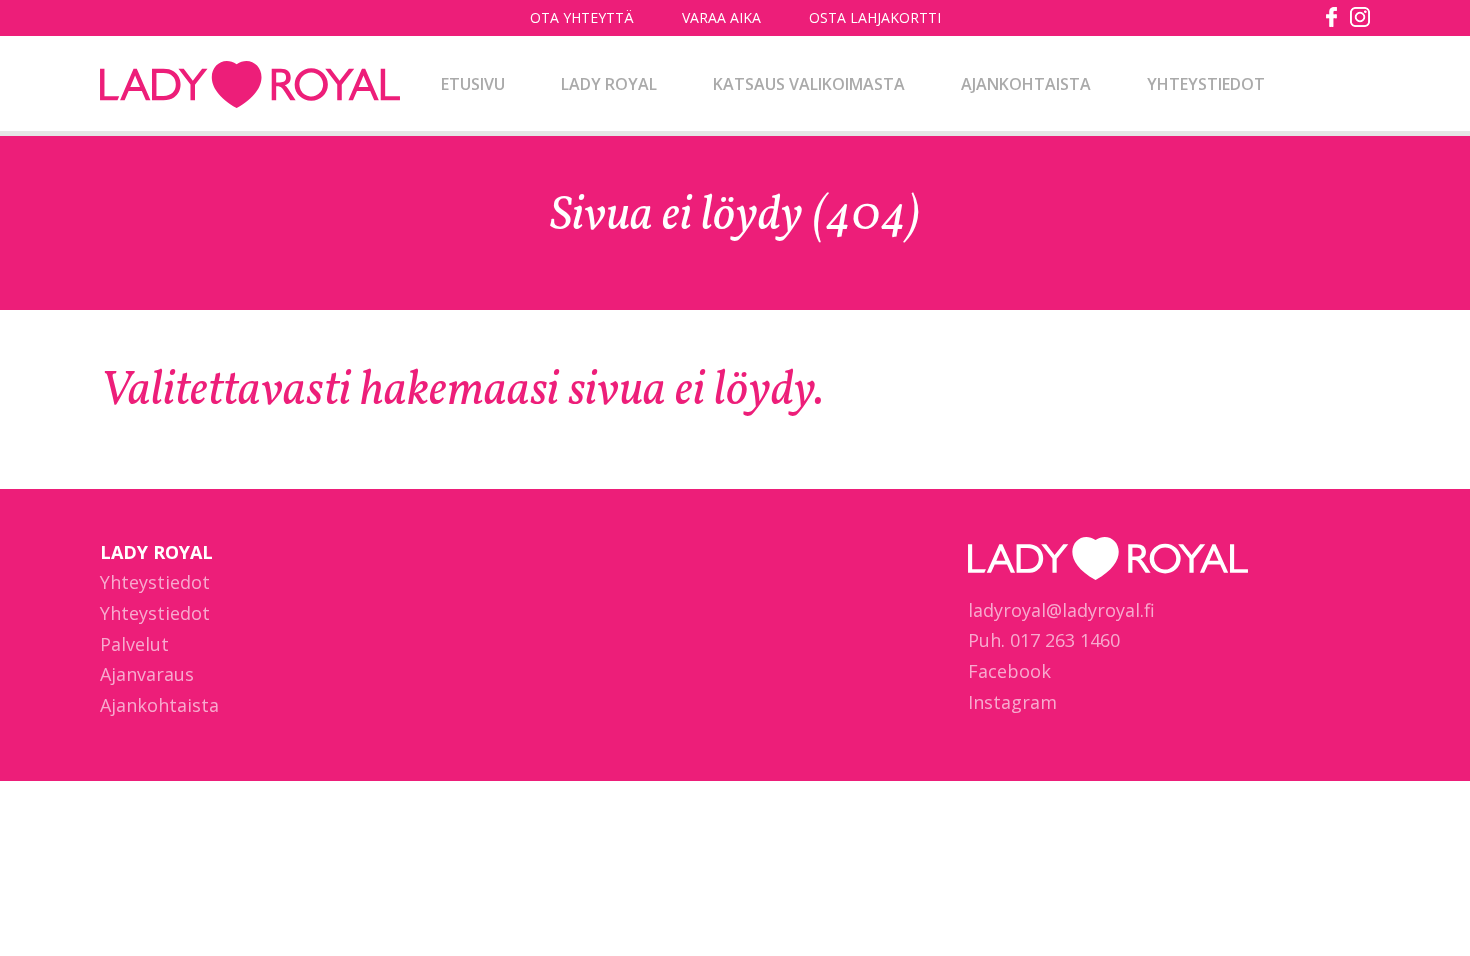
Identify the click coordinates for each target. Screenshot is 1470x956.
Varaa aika (721, 17)
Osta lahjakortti (875, 17)
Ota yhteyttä (582, 17)
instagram (1360, 17)
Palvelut (134, 644)
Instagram (1012, 702)
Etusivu (473, 84)
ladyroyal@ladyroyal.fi (1061, 610)
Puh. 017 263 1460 (1044, 640)
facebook (1332, 17)
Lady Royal (250, 86)
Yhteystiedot (1206, 84)
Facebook (1009, 671)
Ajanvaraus (147, 674)
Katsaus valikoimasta (809, 84)
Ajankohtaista (1026, 84)
